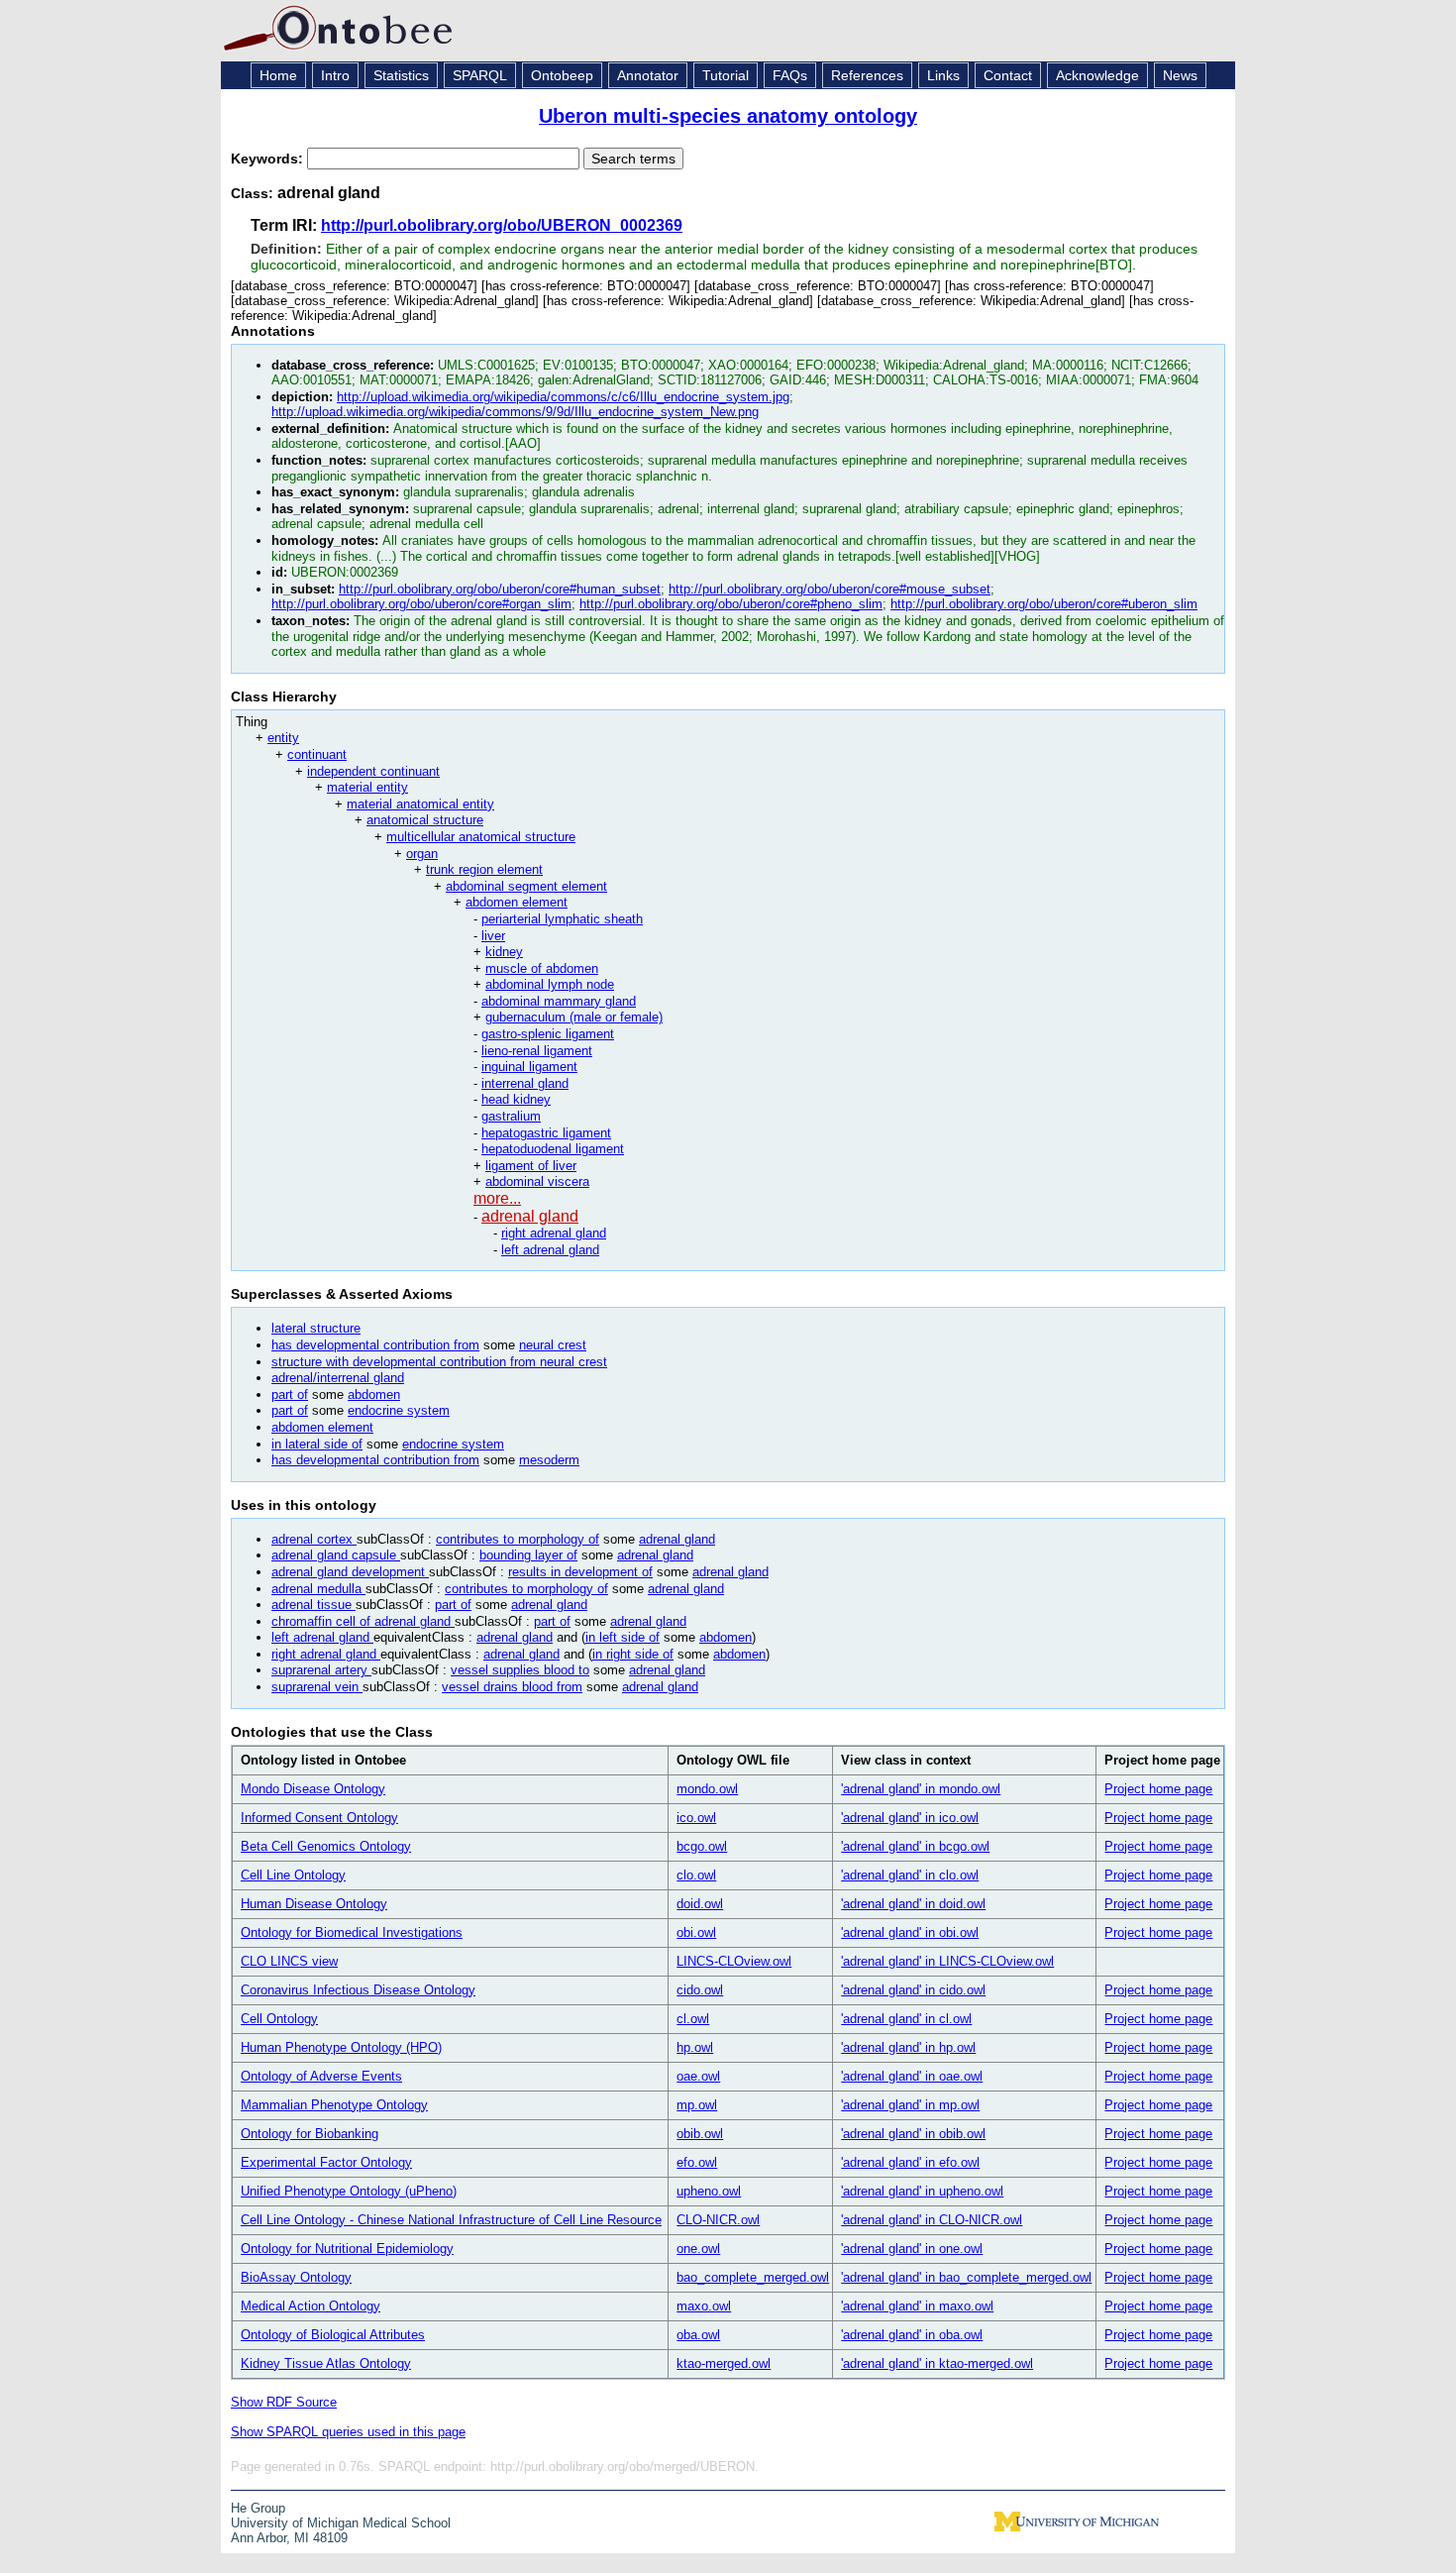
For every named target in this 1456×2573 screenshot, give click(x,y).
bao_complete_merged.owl (753, 2277)
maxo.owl (704, 2306)
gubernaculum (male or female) (574, 1017)
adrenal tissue (313, 1605)
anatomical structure (425, 820)
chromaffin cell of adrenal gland (363, 1621)
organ (422, 854)
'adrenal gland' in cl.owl (906, 2019)
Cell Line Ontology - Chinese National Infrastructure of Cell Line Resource (451, 2220)
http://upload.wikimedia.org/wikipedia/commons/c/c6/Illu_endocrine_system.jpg (563, 397)
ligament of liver (531, 1166)
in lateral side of (317, 1444)
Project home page (1158, 1789)
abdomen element (517, 902)
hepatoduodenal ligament (553, 1149)
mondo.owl (707, 1789)
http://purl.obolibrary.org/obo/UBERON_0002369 (502, 225)
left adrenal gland (550, 1250)
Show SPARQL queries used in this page (348, 2432)
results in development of (580, 1572)
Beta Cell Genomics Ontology (326, 1846)
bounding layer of (528, 1555)
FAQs (790, 75)
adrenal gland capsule (336, 1555)
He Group (258, 2508)
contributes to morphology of (518, 1539)
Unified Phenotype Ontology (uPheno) (349, 2191)
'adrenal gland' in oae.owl (912, 2076)
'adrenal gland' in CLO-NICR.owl (932, 2220)
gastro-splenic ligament (548, 1034)
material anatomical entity (420, 804)
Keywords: (269, 159)
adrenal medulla (318, 1589)
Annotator (648, 75)
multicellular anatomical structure (481, 837)
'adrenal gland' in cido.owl (913, 1990)
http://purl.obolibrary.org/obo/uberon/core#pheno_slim (731, 604)
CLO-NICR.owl (718, 2220)
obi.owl (696, 1932)
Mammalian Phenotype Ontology (334, 2105)
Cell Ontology (279, 2019)
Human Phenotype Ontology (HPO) (341, 2047)
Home (278, 75)
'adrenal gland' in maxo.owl (917, 2306)
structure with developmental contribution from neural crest (439, 1362)
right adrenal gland (554, 1233)
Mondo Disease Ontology (313, 1789)
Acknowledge (1097, 75)
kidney (504, 952)
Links (943, 75)
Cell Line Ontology (293, 1875)
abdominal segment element (526, 886)
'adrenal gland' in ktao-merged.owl (937, 2363)
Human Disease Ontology (314, 1904)
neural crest (553, 1345)
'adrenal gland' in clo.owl (910, 1875)
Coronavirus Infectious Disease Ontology (358, 1990)
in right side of (633, 1654)
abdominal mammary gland (559, 1001)
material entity (367, 787)
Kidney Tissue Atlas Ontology (326, 2363)
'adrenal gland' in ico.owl (910, 1818)
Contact (1008, 75)
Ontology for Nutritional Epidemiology (347, 2249)
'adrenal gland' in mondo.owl (921, 1789)
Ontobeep (562, 75)
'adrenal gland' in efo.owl (910, 2162)
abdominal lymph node (550, 984)
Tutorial (726, 75)
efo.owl (697, 2162)
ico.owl (696, 1818)
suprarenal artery (321, 1670)
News (1180, 75)
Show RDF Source (284, 2402)
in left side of (623, 1637)
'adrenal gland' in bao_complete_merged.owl (966, 2277)
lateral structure (316, 1328)
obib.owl (700, 2134)
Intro (335, 75)
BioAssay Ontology (296, 2277)
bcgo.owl (702, 1846)
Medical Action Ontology (311, 2306)
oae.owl (698, 2076)
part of (290, 1394)
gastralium (511, 1116)
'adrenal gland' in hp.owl (908, 2047)
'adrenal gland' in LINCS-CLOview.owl (947, 1961)
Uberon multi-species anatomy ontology (728, 116)
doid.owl (700, 1904)
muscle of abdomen (542, 968)
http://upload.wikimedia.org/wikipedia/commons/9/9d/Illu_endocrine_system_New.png (515, 412)
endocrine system (399, 1410)
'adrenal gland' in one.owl (912, 2249)
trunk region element (484, 869)
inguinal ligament (529, 1067)
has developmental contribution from (375, 1345)
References (867, 75)
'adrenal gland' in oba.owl (912, 2335)
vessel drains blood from (512, 1687)
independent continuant (373, 771)
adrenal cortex (314, 1539)
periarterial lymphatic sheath (562, 919)
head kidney (516, 1099)
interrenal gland (525, 1083)
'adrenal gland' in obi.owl (910, 1932)
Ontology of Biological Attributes (333, 2335)
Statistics (401, 75)
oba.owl (698, 2335)
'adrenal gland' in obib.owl (913, 2134)
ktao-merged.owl (724, 2363)
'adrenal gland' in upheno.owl (922, 2191)
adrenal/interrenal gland (338, 1378)
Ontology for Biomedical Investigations (352, 1932)
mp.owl (697, 2105)
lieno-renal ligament (537, 1051)
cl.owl (693, 2019)
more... (497, 1198)
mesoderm (549, 1460)
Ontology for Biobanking (310, 2134)
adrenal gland (530, 1216)
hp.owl (695, 2047)
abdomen (374, 1394)
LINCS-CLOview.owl (734, 1961)
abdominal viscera (537, 1181)
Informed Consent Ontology (319, 1818)
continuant (317, 754)
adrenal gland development (350, 1572)
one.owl (698, 2249)
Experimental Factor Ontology (326, 2162)
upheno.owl (709, 2191)
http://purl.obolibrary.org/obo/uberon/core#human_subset (500, 589)
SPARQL (480, 75)
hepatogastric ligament (546, 1133)
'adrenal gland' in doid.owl (913, 1904)
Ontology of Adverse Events (321, 2076)
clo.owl (696, 1875)
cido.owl (700, 1990)
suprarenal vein (317, 1687)
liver (493, 936)
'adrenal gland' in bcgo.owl (915, 1846)
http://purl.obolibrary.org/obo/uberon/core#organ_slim (421, 604)
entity (283, 738)
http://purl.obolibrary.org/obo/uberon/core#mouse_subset (830, 589)
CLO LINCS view (289, 1961)
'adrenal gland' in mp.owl (910, 2105)
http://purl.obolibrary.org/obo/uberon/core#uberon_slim (1044, 604)
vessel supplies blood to (520, 1670)
